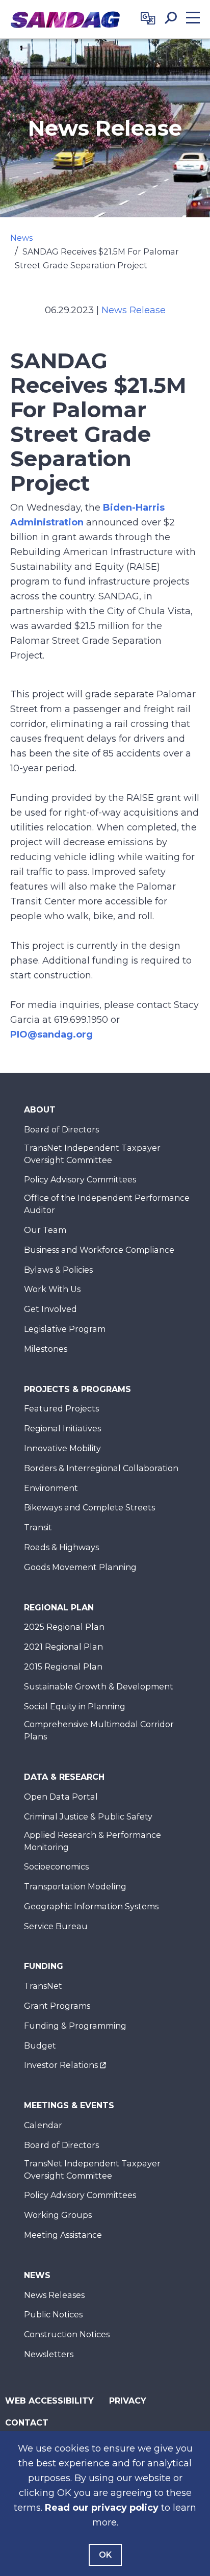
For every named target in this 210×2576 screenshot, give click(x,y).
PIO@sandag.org (51, 1034)
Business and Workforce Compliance (99, 1250)
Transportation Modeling (75, 1887)
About (40, 1110)
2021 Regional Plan (63, 1647)
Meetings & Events (69, 2105)
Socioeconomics (56, 1867)
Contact (27, 2423)
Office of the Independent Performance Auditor (107, 1204)
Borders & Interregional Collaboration (101, 1468)
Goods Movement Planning (80, 1567)
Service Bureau (56, 1926)
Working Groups (58, 2215)
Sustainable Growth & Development (99, 1687)
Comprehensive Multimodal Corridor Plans (99, 1731)
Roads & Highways (61, 1547)
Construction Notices (67, 2334)
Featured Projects (61, 1409)
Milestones (46, 1349)
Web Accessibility (49, 2401)
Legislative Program (65, 1329)
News (21, 238)
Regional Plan (59, 1608)
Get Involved (50, 1309)
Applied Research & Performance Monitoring (93, 1841)
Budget (40, 2046)
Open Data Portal (61, 1797)
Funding (44, 1966)
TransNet (43, 1986)
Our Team (45, 1230)
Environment (51, 1488)
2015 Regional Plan (63, 1667)
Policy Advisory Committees (80, 1180)
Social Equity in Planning (75, 1707)
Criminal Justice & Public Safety (88, 1817)
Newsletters (49, 2354)
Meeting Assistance (63, 2235)
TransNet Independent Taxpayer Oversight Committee (92, 1154)
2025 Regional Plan (64, 1627)
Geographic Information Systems (91, 1906)
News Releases (54, 2295)
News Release (134, 310)
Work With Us (52, 1289)
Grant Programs (57, 2006)
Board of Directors (61, 1130)
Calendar (43, 2125)
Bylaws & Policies (58, 1270)
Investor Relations (61, 2065)
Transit (38, 1527)
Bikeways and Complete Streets (89, 1508)
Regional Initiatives (62, 1429)
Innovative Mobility (62, 1448)
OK (105, 2555)
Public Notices (53, 2315)
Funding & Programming (75, 2026)
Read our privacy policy (102, 2508)
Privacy (128, 2401)
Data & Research (64, 1777)
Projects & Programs (77, 1389)
